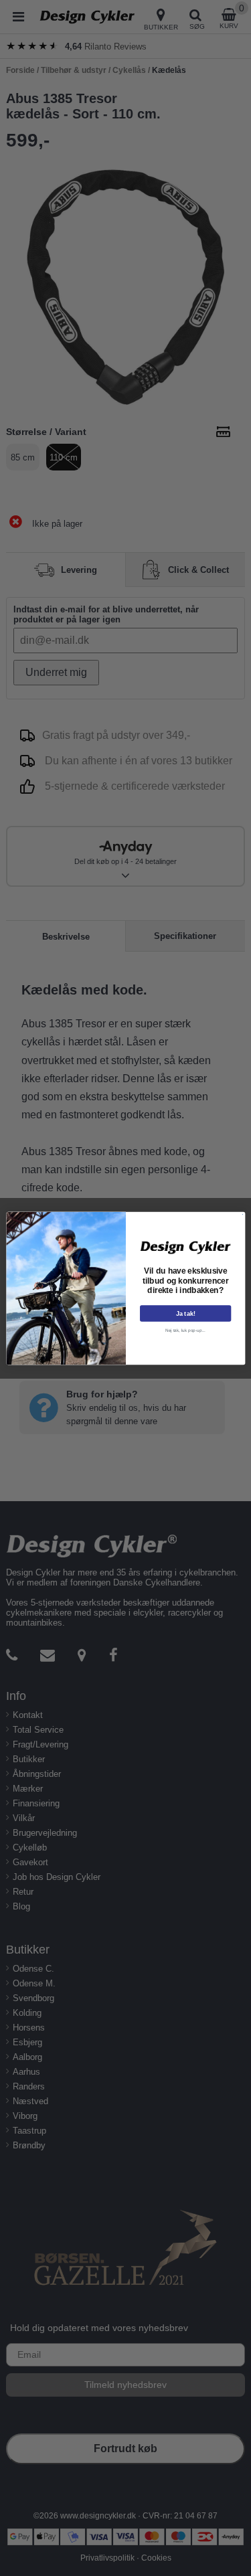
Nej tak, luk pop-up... (185, 1329)
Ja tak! (185, 1313)
